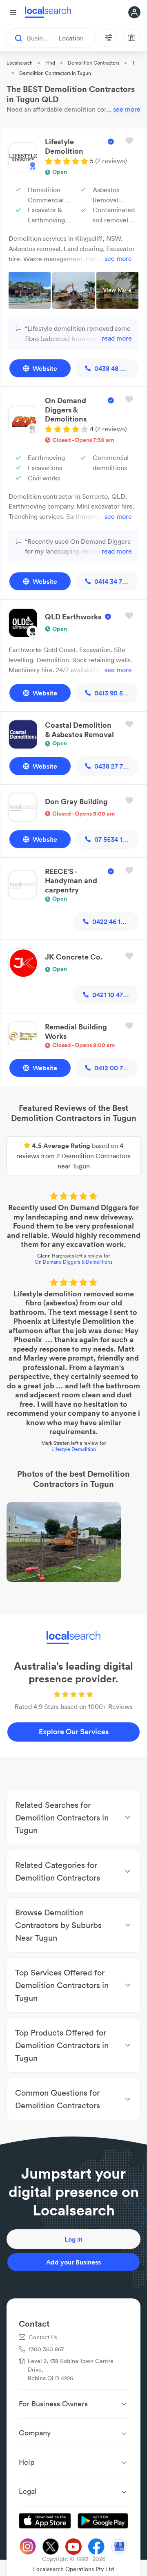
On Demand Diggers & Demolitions (73, 1262)
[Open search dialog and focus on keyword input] (15, 38)
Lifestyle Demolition (74, 1449)
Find (50, 63)
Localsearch (20, 63)
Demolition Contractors (94, 63)
